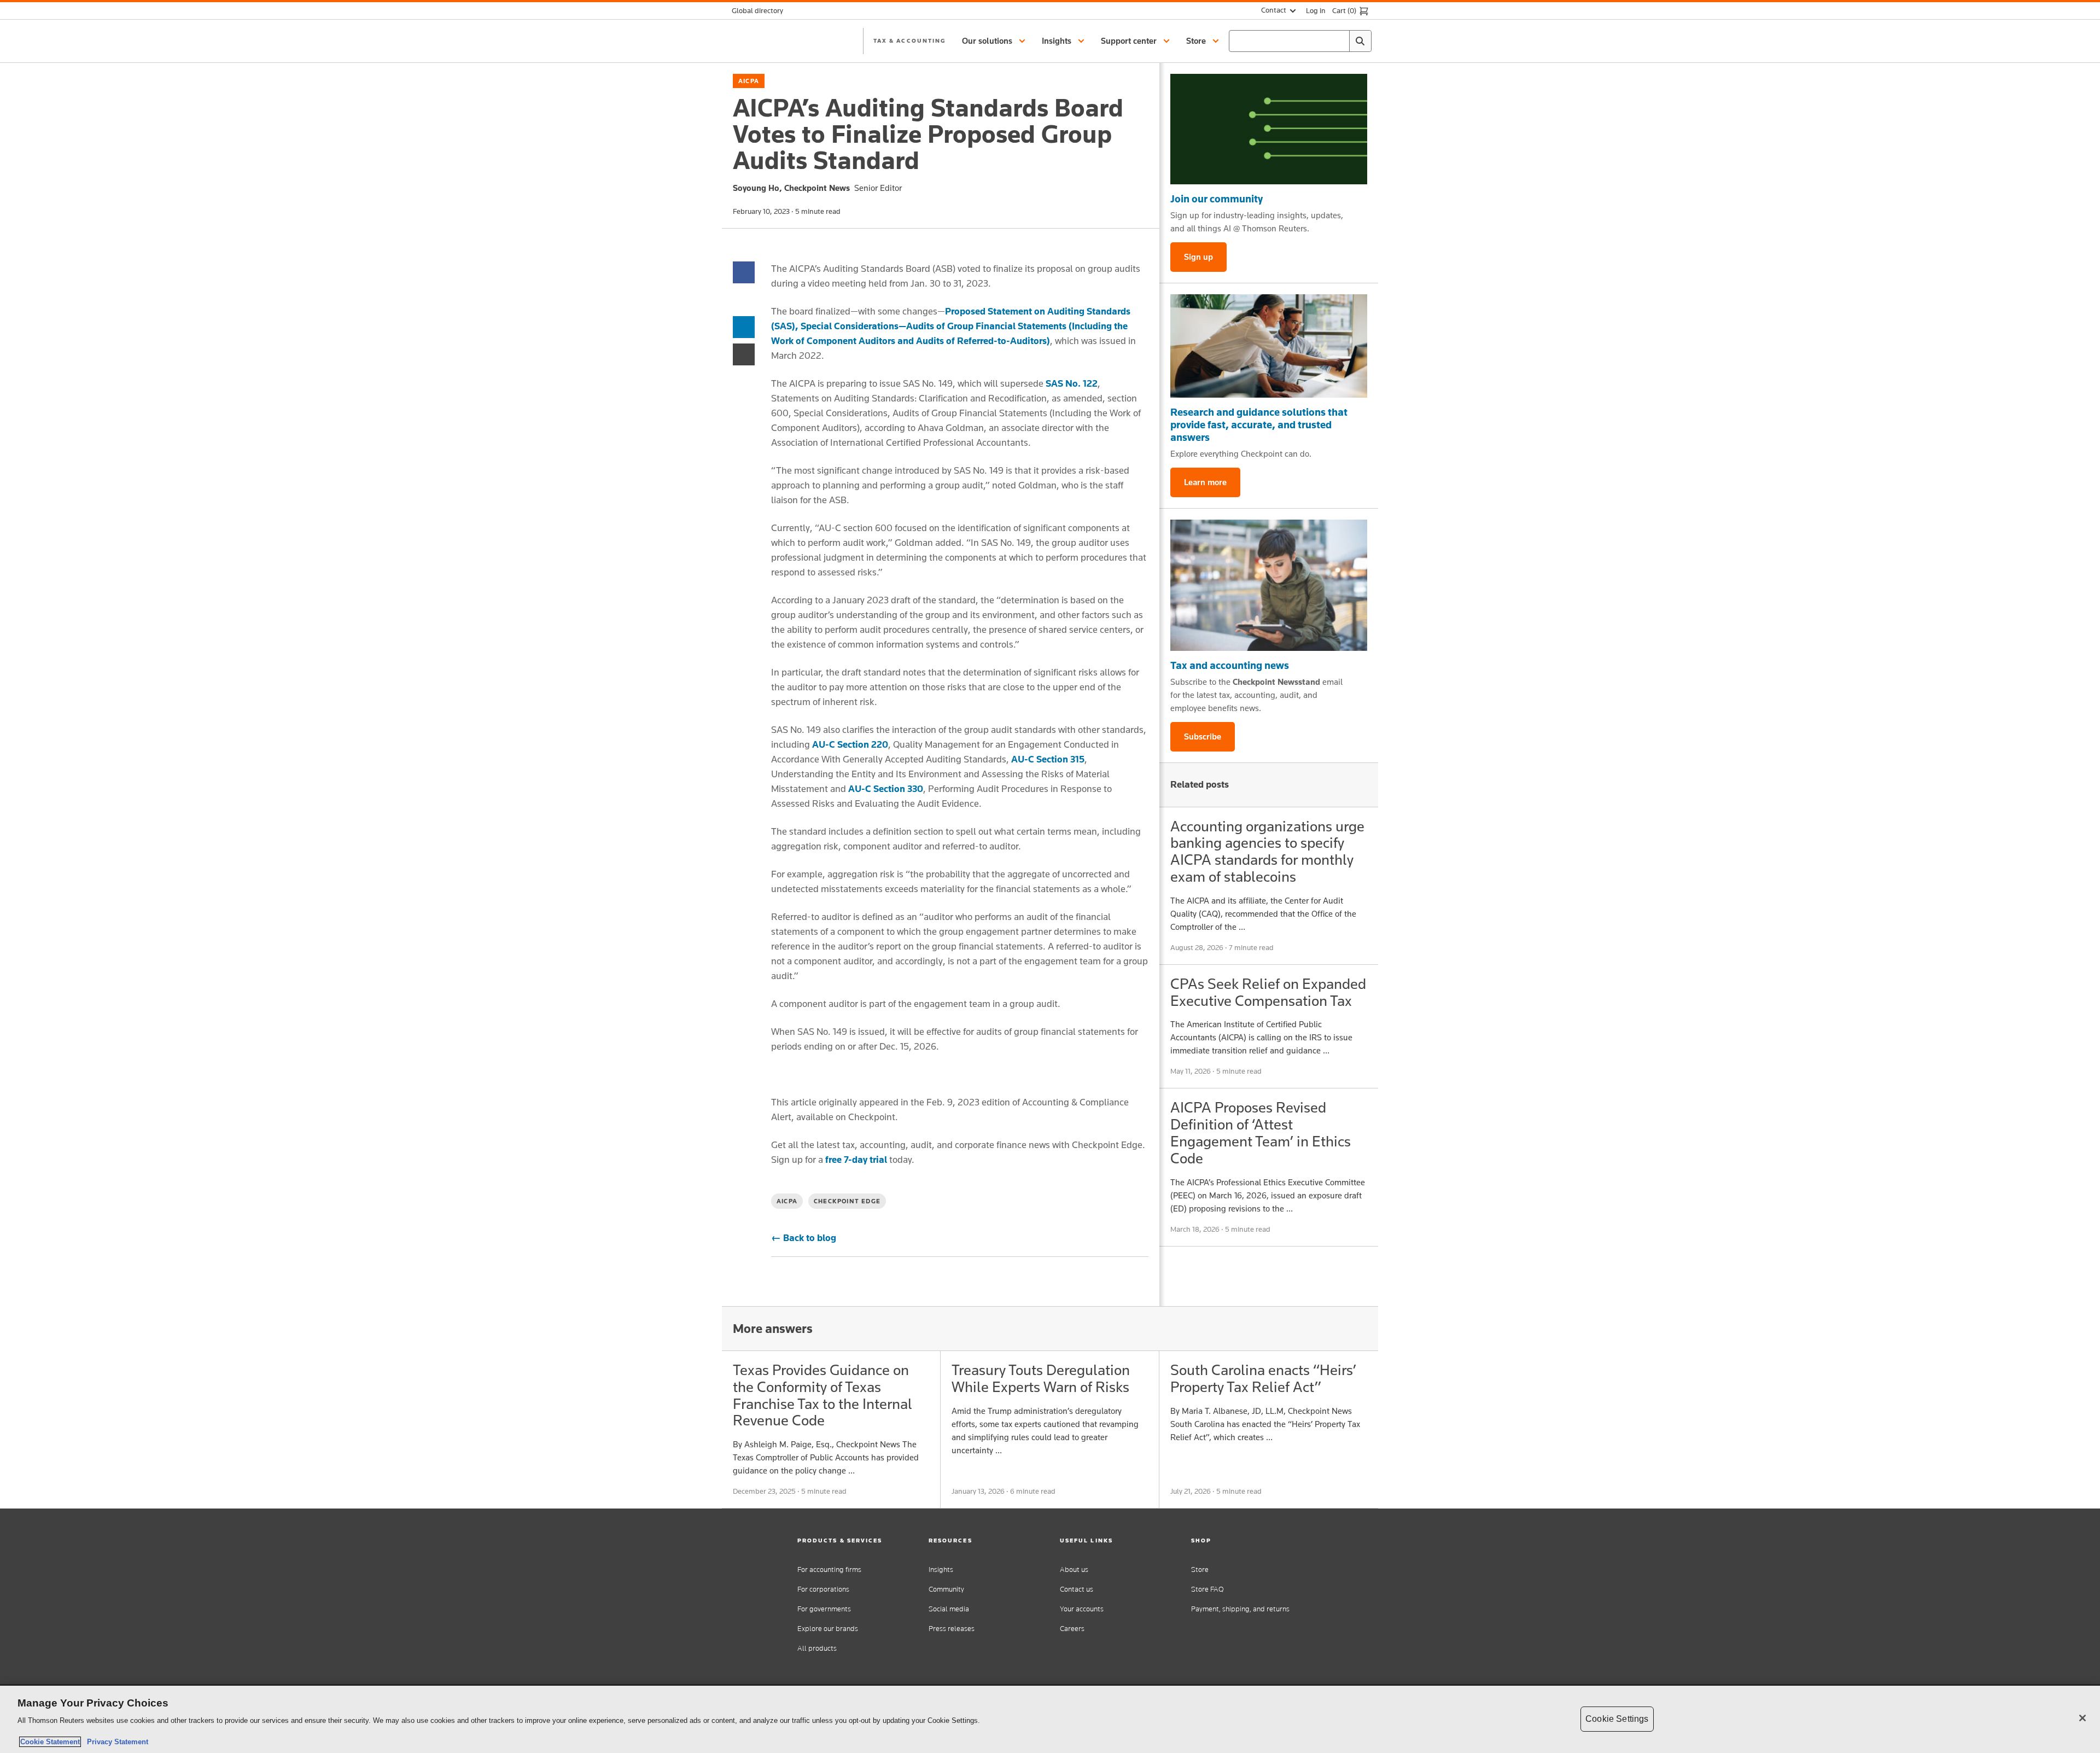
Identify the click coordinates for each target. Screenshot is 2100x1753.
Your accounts (1082, 1609)
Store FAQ (1207, 1589)
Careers (1072, 1629)
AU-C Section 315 (1048, 759)
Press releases (952, 1629)
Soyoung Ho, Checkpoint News (791, 188)
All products (817, 1648)
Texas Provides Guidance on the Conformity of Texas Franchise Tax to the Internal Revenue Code (822, 1395)
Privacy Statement (115, 1742)
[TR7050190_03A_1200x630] (1269, 346)
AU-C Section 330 (886, 789)
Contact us (1077, 1589)
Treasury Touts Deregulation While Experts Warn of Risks (1041, 1378)
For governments (824, 1609)
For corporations (823, 1589)
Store (1200, 1569)
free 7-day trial (856, 1160)
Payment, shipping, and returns (1240, 1609)
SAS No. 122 (1072, 383)
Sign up (1198, 257)
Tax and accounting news (1230, 665)
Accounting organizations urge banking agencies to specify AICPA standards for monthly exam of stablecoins (1267, 851)
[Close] (2082, 1718)
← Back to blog (804, 1238)
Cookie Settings (1617, 1719)
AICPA (749, 81)
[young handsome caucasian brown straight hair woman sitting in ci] (1269, 585)
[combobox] (1300, 41)
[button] (995, 41)
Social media (949, 1609)
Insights (941, 1569)
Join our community (1217, 199)
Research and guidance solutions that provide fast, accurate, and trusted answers (1259, 424)
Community (946, 1589)
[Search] (1360, 41)
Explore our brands (828, 1629)
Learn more (1205, 482)
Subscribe (1203, 736)
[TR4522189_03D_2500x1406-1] (1269, 129)
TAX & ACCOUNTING (909, 40)
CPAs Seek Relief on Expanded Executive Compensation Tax (1268, 992)
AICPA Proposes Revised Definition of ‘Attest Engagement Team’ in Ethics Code (1261, 1132)
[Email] (744, 354)
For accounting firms (829, 1569)
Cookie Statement (50, 1742)
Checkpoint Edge (847, 1201)
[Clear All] (1339, 41)
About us (1074, 1569)
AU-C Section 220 (850, 744)
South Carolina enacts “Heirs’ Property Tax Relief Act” (1263, 1378)
